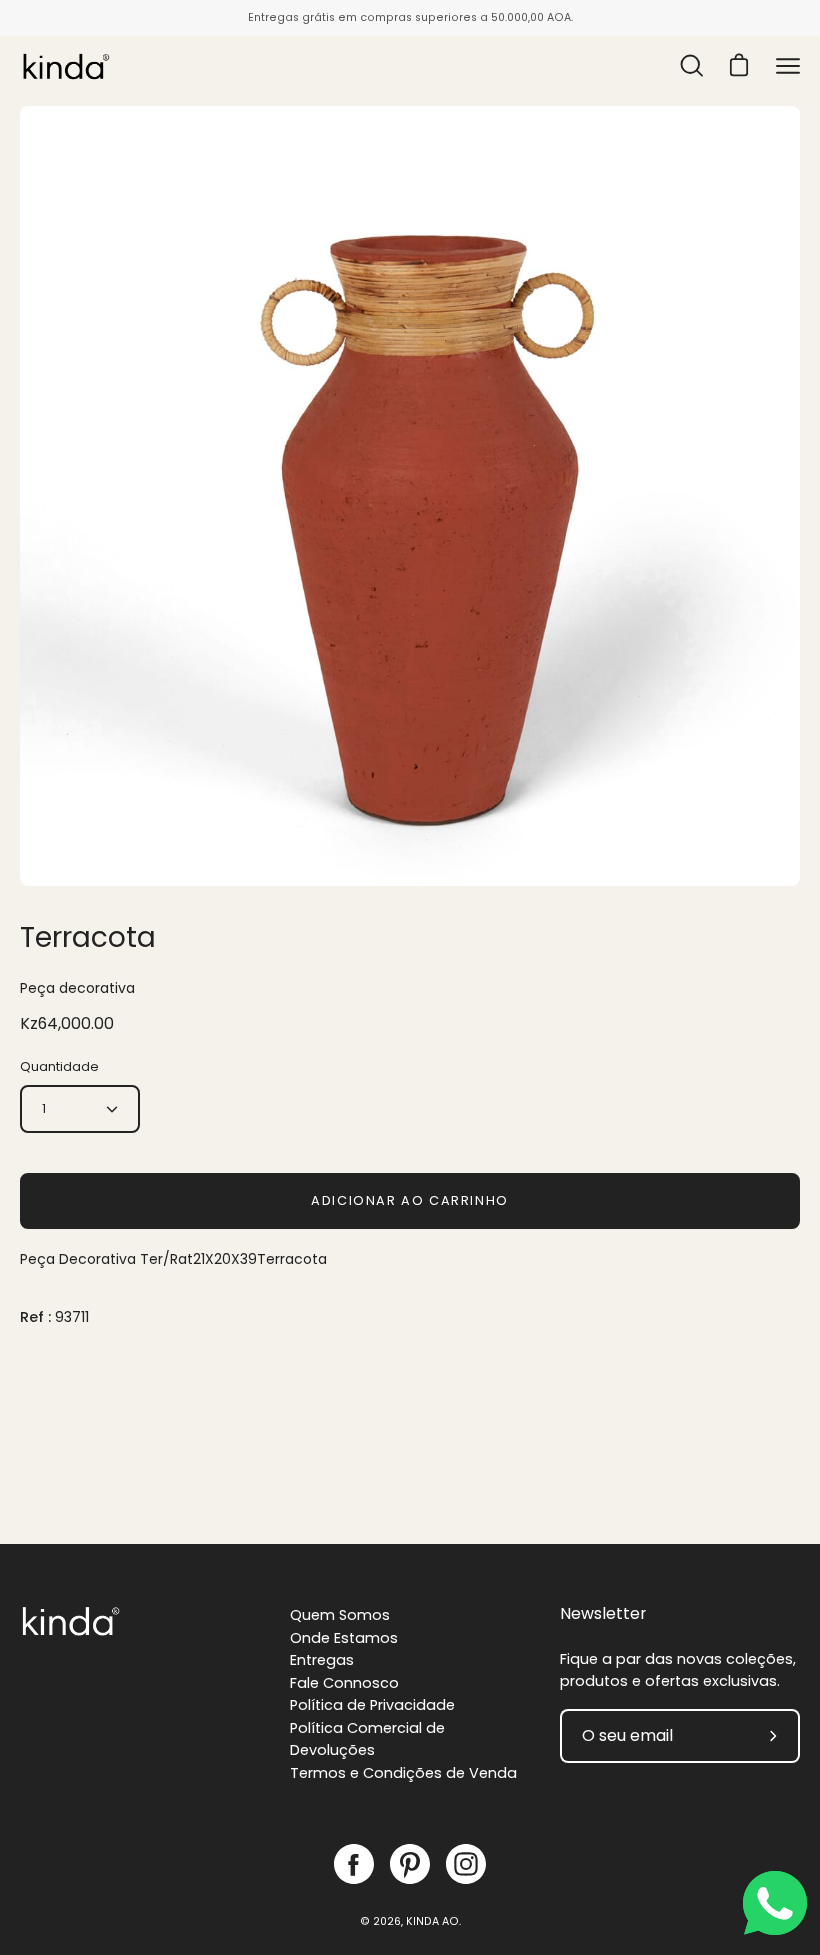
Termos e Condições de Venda (403, 1773)
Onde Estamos (344, 1638)
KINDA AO (432, 1921)
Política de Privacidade (372, 1705)
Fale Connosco (344, 1683)
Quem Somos (340, 1615)
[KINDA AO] (65, 66)
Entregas (322, 1660)
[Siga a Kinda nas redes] (354, 1864)
